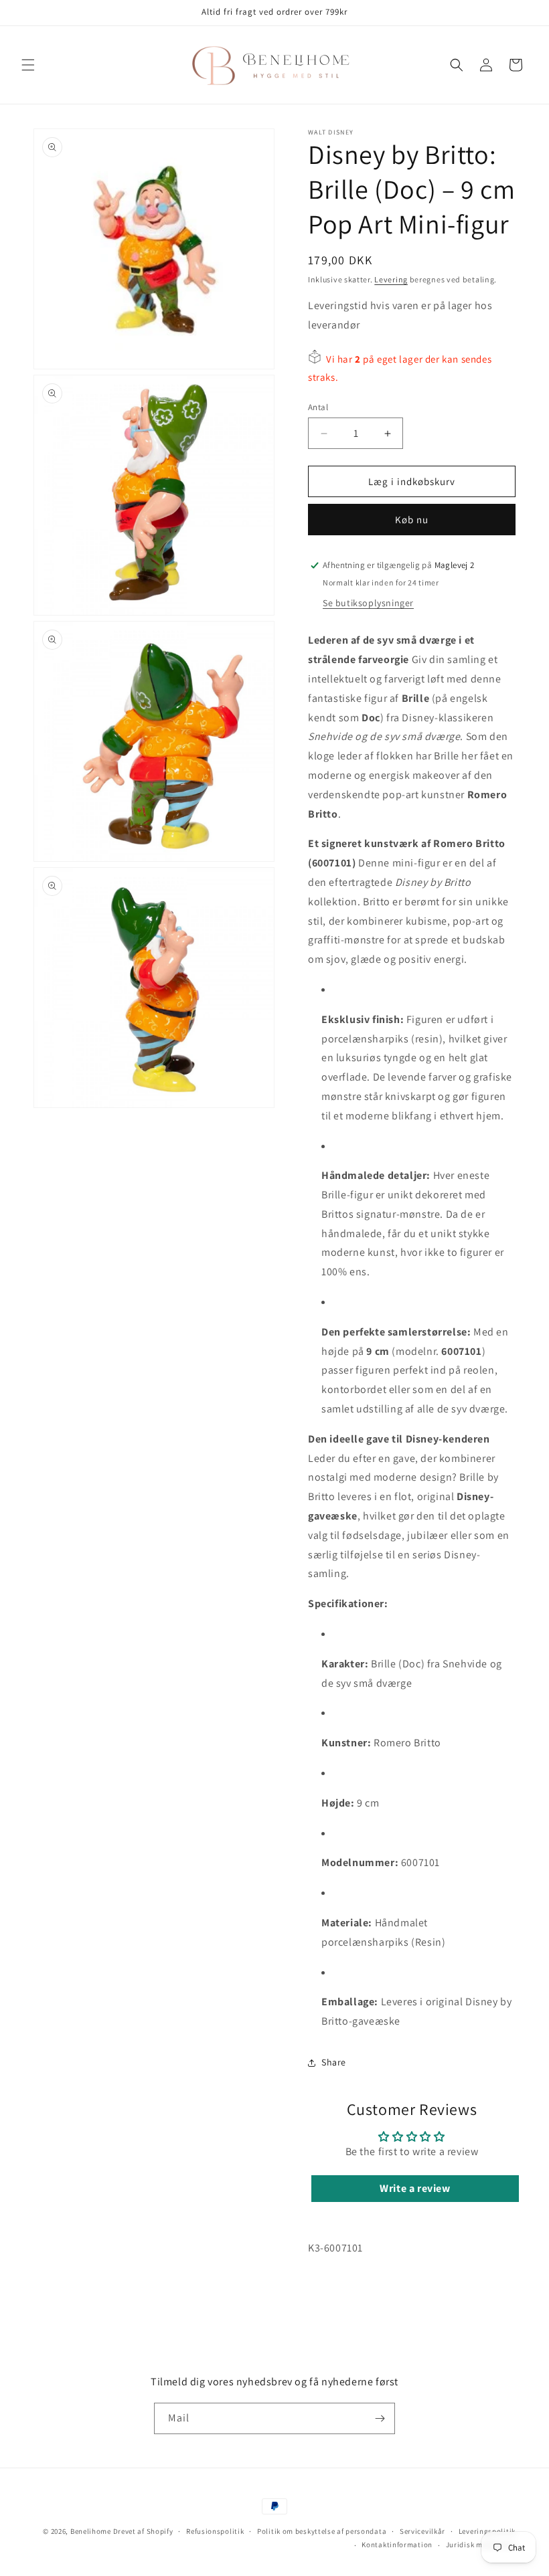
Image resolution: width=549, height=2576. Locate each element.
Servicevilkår (422, 2531)
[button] (28, 65)
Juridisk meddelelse (481, 2545)
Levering (391, 279)
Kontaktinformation (397, 2545)
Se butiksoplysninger (368, 603)
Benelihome (91, 2531)
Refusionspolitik (215, 2531)
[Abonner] (380, 2418)
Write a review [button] (415, 2188)
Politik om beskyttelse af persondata (322, 2531)
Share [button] (334, 2062)
